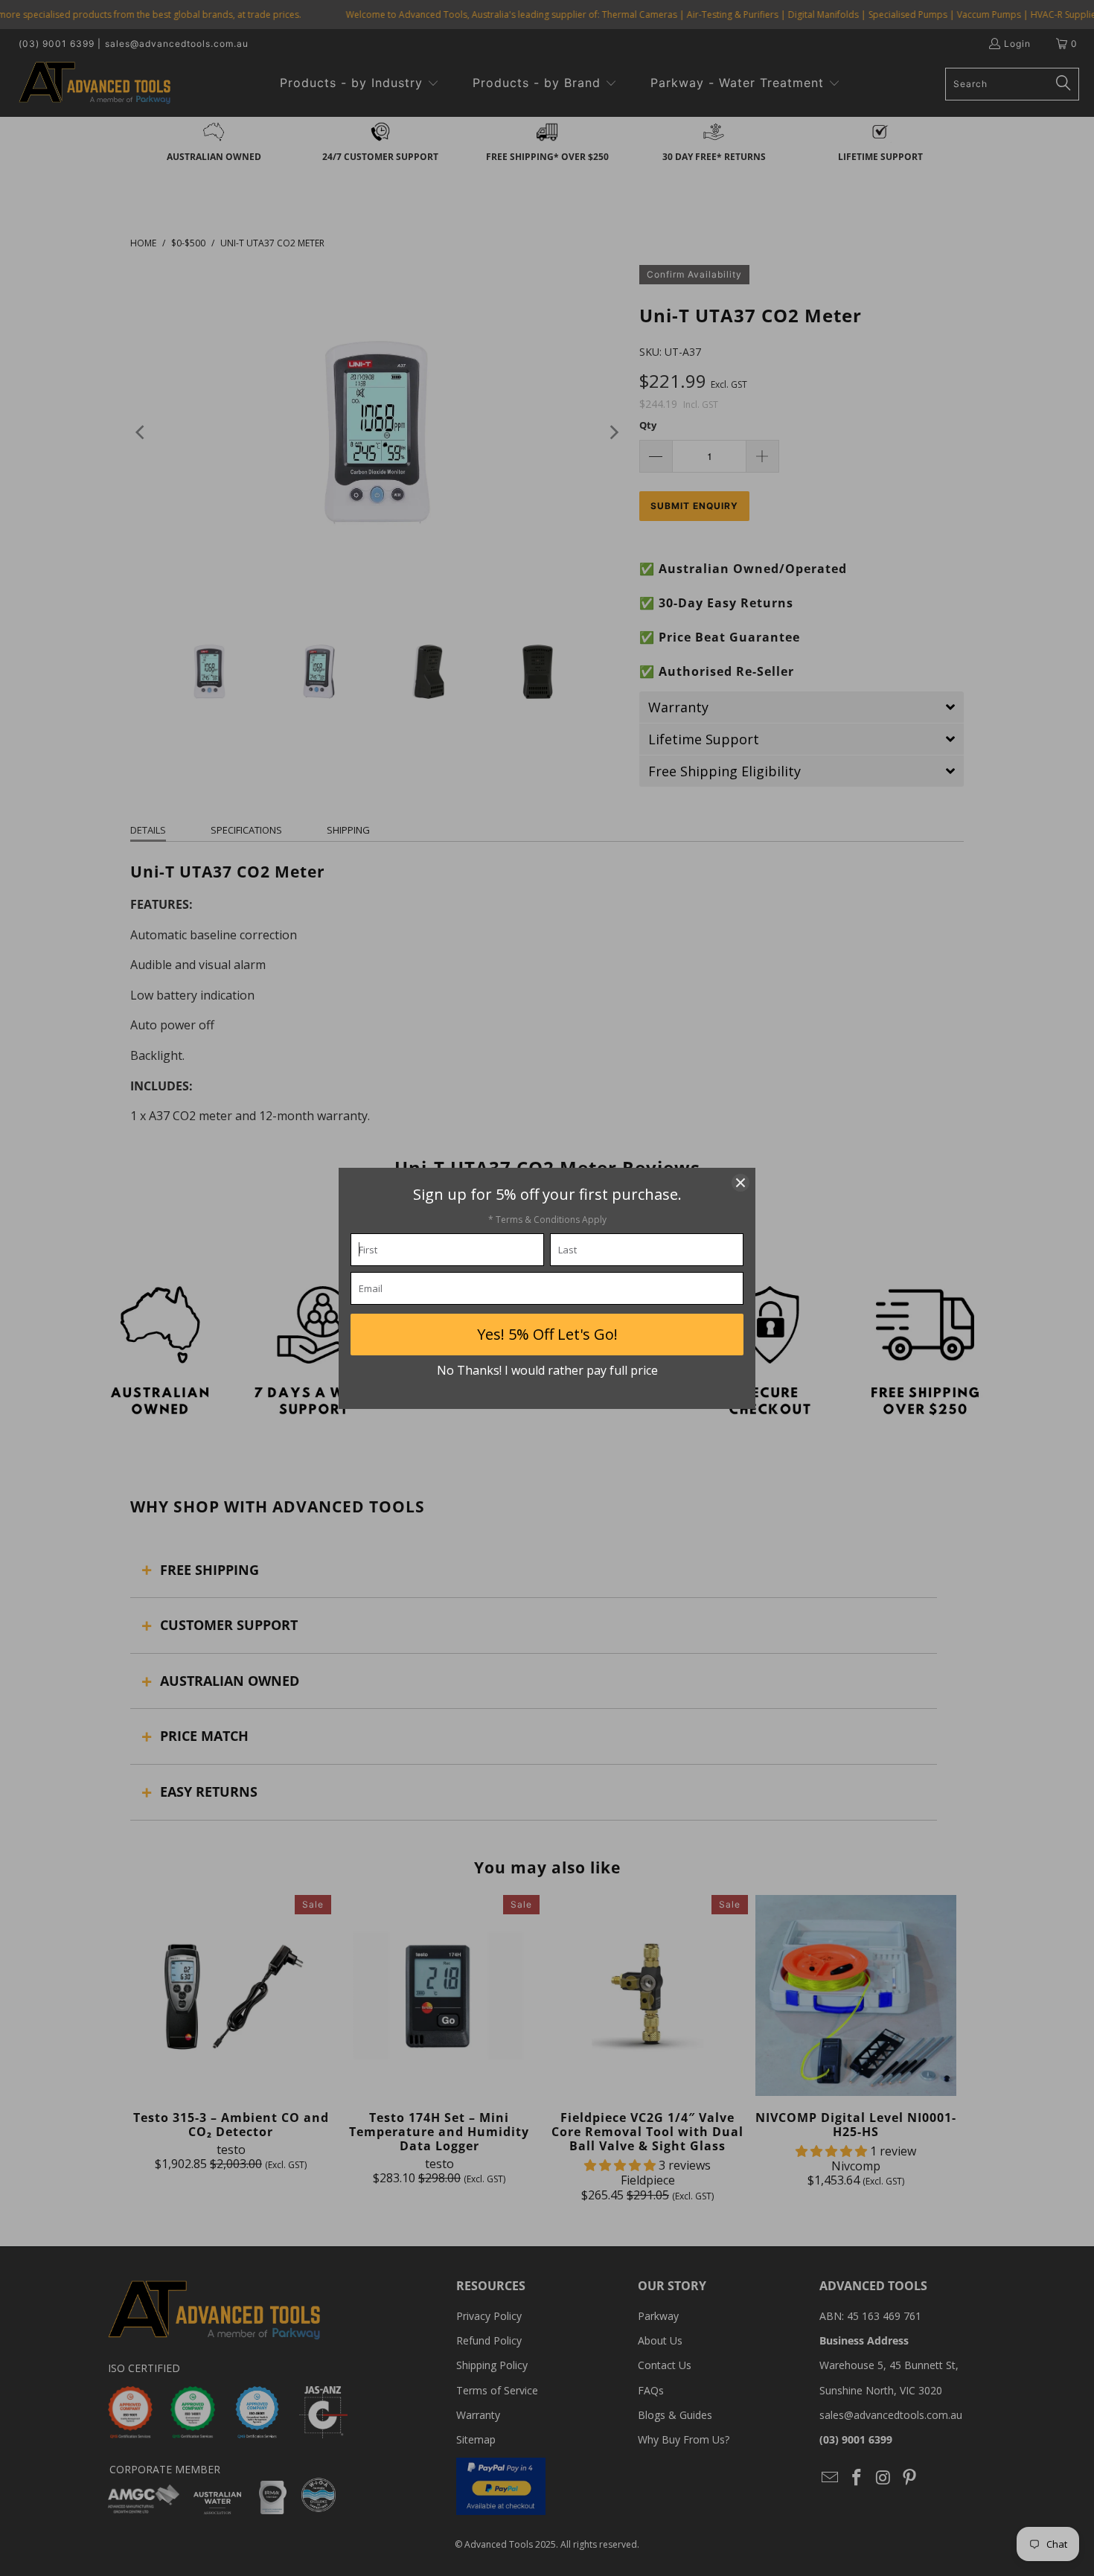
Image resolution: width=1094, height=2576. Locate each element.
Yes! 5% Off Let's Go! (547, 1334)
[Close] (740, 1183)
